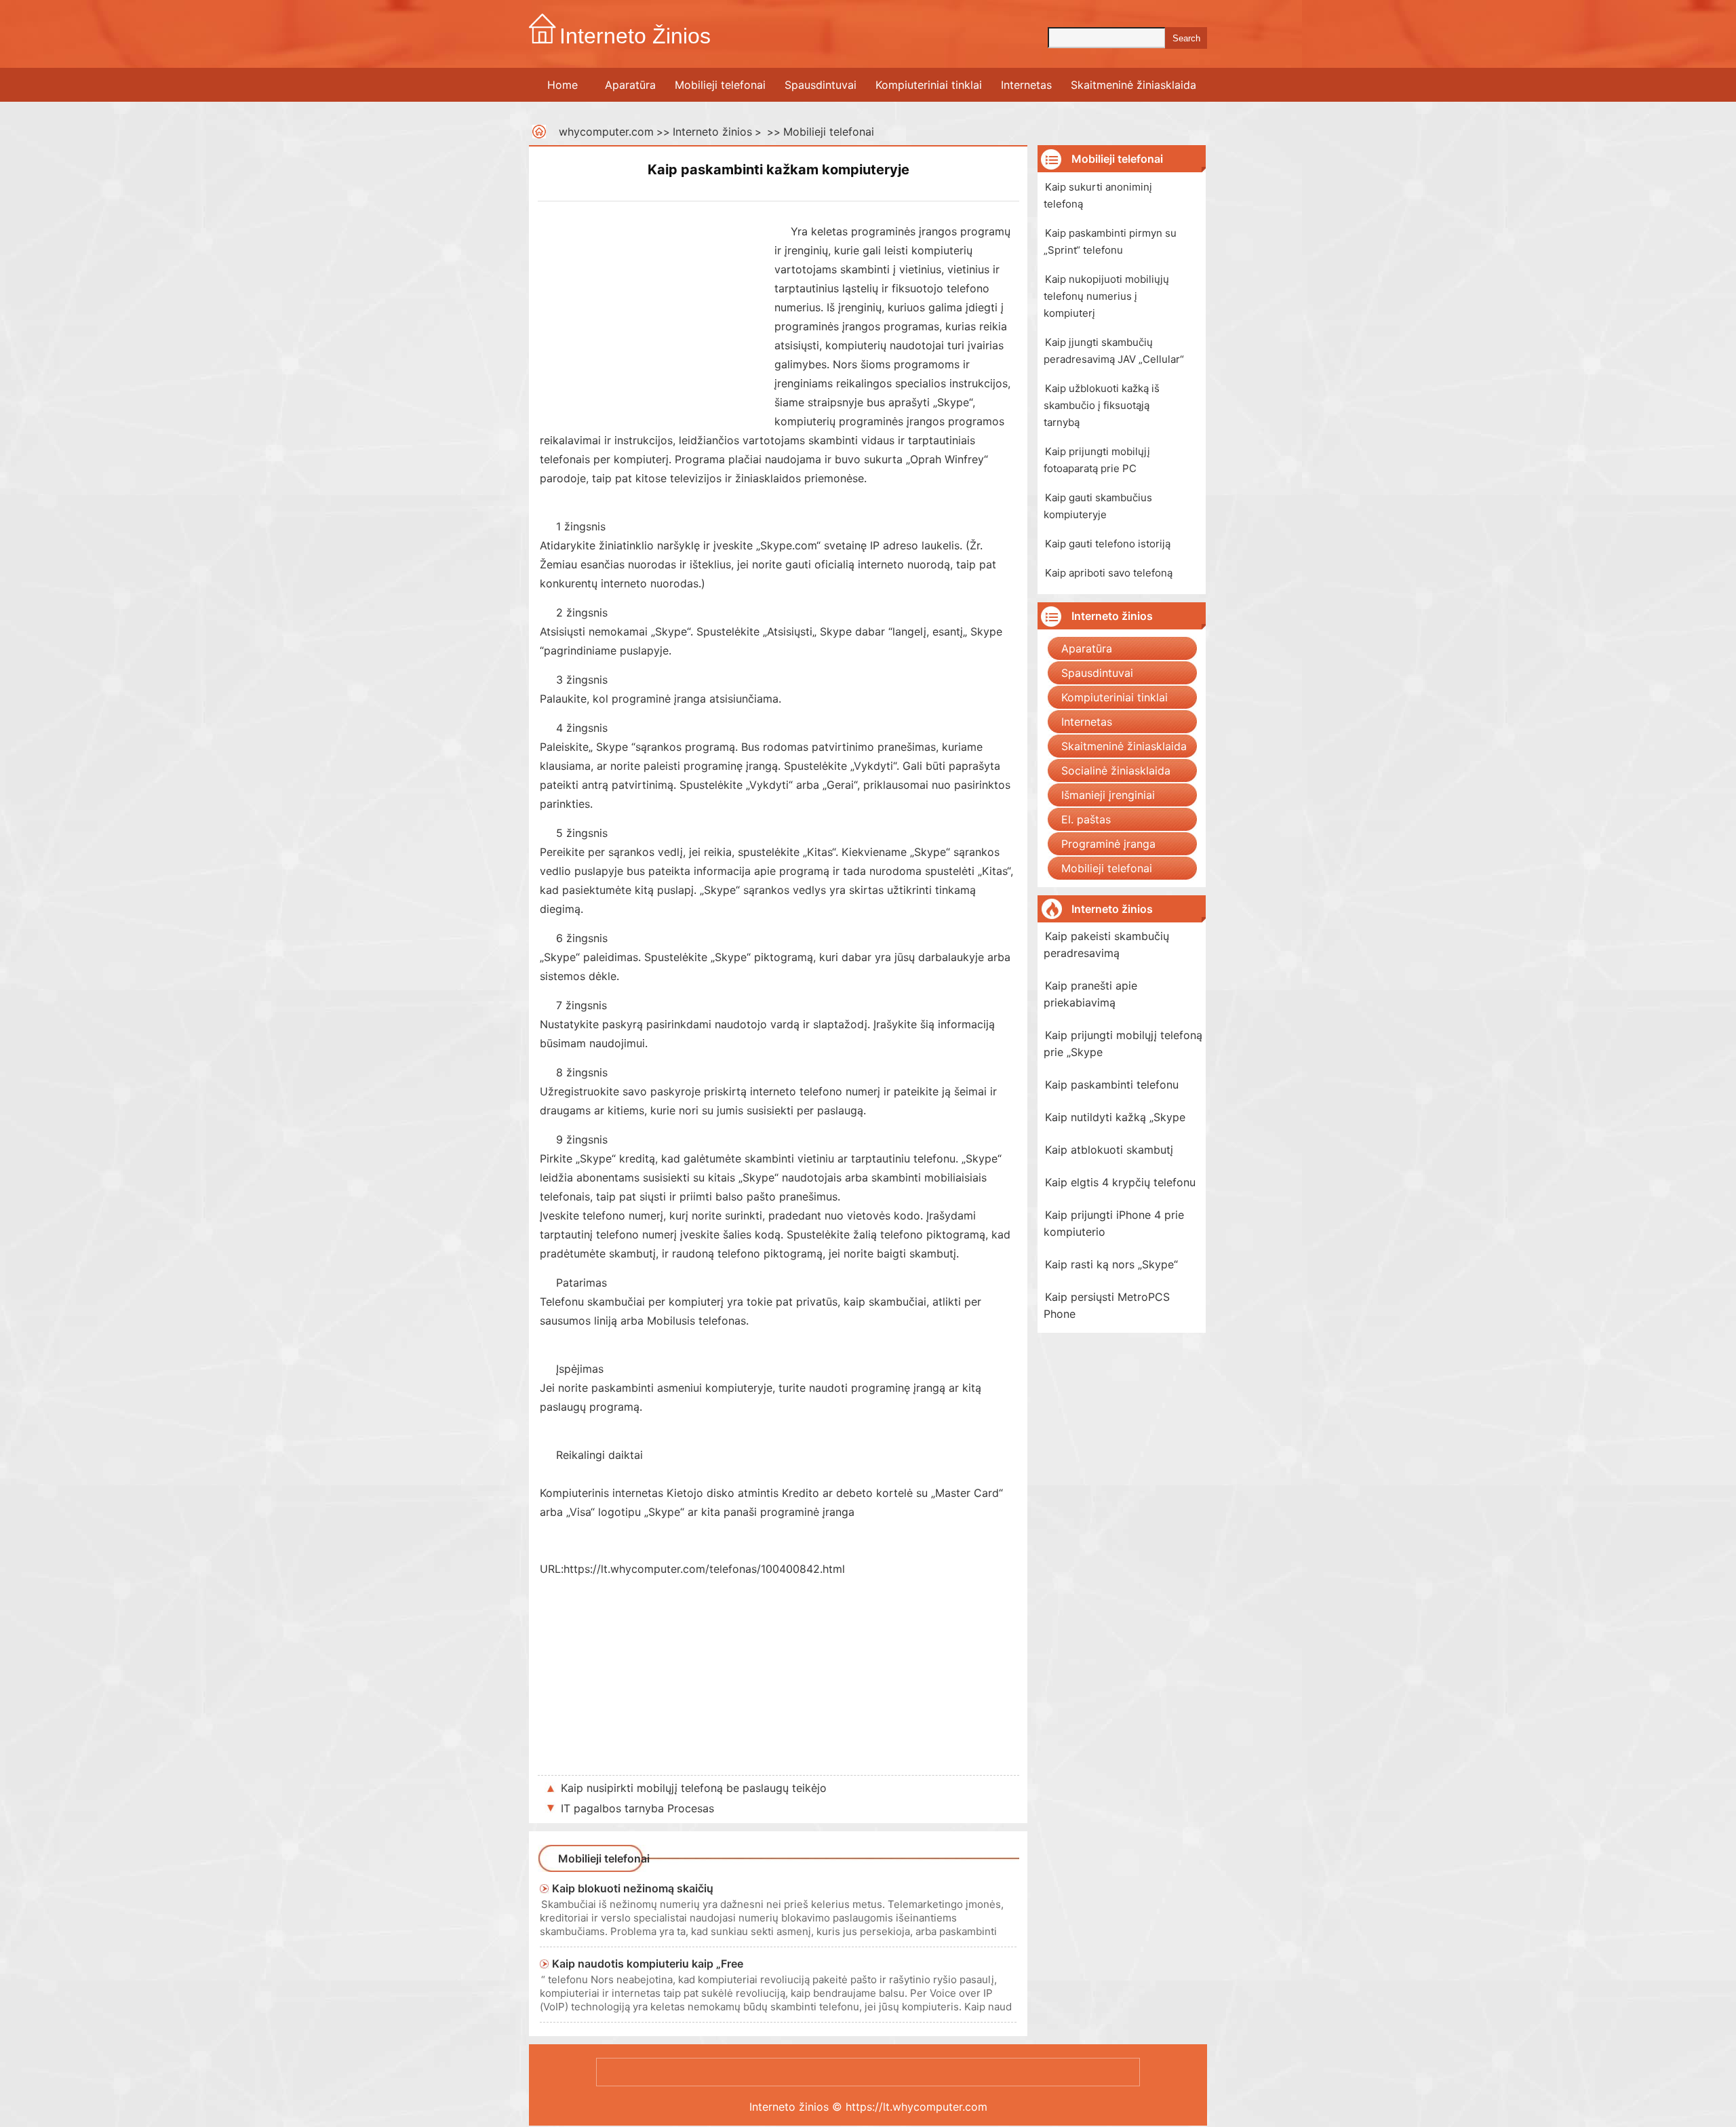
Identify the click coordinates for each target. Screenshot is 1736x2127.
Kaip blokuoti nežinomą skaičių (633, 1888)
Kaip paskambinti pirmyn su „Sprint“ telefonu (1110, 241)
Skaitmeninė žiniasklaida (1133, 85)
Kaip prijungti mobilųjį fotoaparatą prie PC (1097, 460)
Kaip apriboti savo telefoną (1109, 573)
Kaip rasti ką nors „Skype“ (1111, 1264)
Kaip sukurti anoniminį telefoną (1098, 195)
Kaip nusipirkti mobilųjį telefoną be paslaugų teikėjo (694, 1788)
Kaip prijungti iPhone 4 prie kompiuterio (1114, 1223)
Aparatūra (630, 85)
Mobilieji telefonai (720, 85)
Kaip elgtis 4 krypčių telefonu (1120, 1182)
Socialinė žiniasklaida (1116, 770)
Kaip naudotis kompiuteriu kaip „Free (648, 1964)
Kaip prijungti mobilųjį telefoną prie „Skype (1123, 1043)
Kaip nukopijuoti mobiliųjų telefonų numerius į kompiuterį (1106, 296)
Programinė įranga (1108, 844)
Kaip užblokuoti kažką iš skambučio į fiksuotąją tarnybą (1102, 405)
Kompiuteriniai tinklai (929, 85)
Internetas (1026, 85)
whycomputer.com (606, 132)
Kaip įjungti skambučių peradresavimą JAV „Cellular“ (1114, 351)
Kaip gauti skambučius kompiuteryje (1098, 506)
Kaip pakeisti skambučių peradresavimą (1106, 944)
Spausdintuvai (821, 85)
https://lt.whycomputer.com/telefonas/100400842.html (704, 1569)
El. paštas (1086, 819)
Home (563, 85)
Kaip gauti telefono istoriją (1108, 544)
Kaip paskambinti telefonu (1112, 1085)
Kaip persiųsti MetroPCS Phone (1107, 1305)
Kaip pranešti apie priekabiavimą (1090, 994)
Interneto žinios (712, 132)
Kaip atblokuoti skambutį (1109, 1150)
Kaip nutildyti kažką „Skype (1115, 1117)
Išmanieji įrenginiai (1108, 795)
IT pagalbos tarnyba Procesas (637, 1808)
